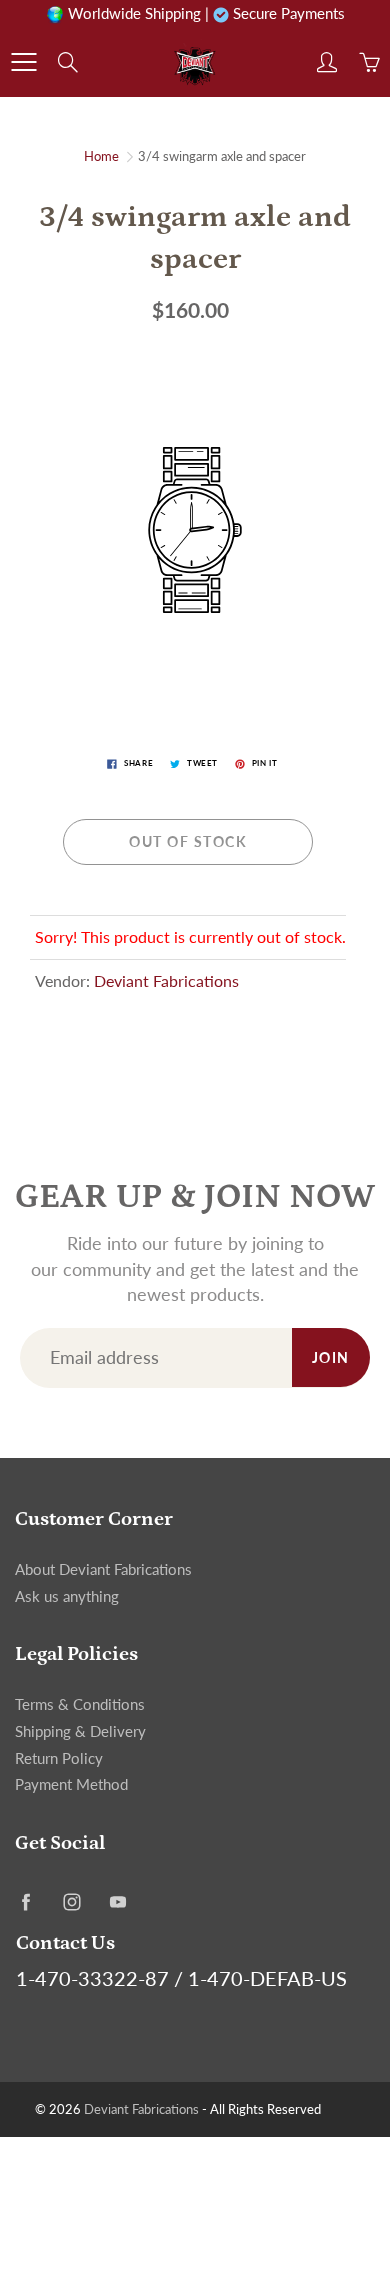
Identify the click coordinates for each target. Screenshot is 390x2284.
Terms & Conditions (80, 1704)
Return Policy (59, 1758)
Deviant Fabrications (166, 980)
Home (101, 156)
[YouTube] (117, 1901)
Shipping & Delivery (80, 1731)
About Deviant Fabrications (103, 1569)
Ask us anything (67, 1596)
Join (331, 1357)
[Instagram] (71, 1901)
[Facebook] (25, 1901)
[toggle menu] (23, 62)
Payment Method (71, 1784)
